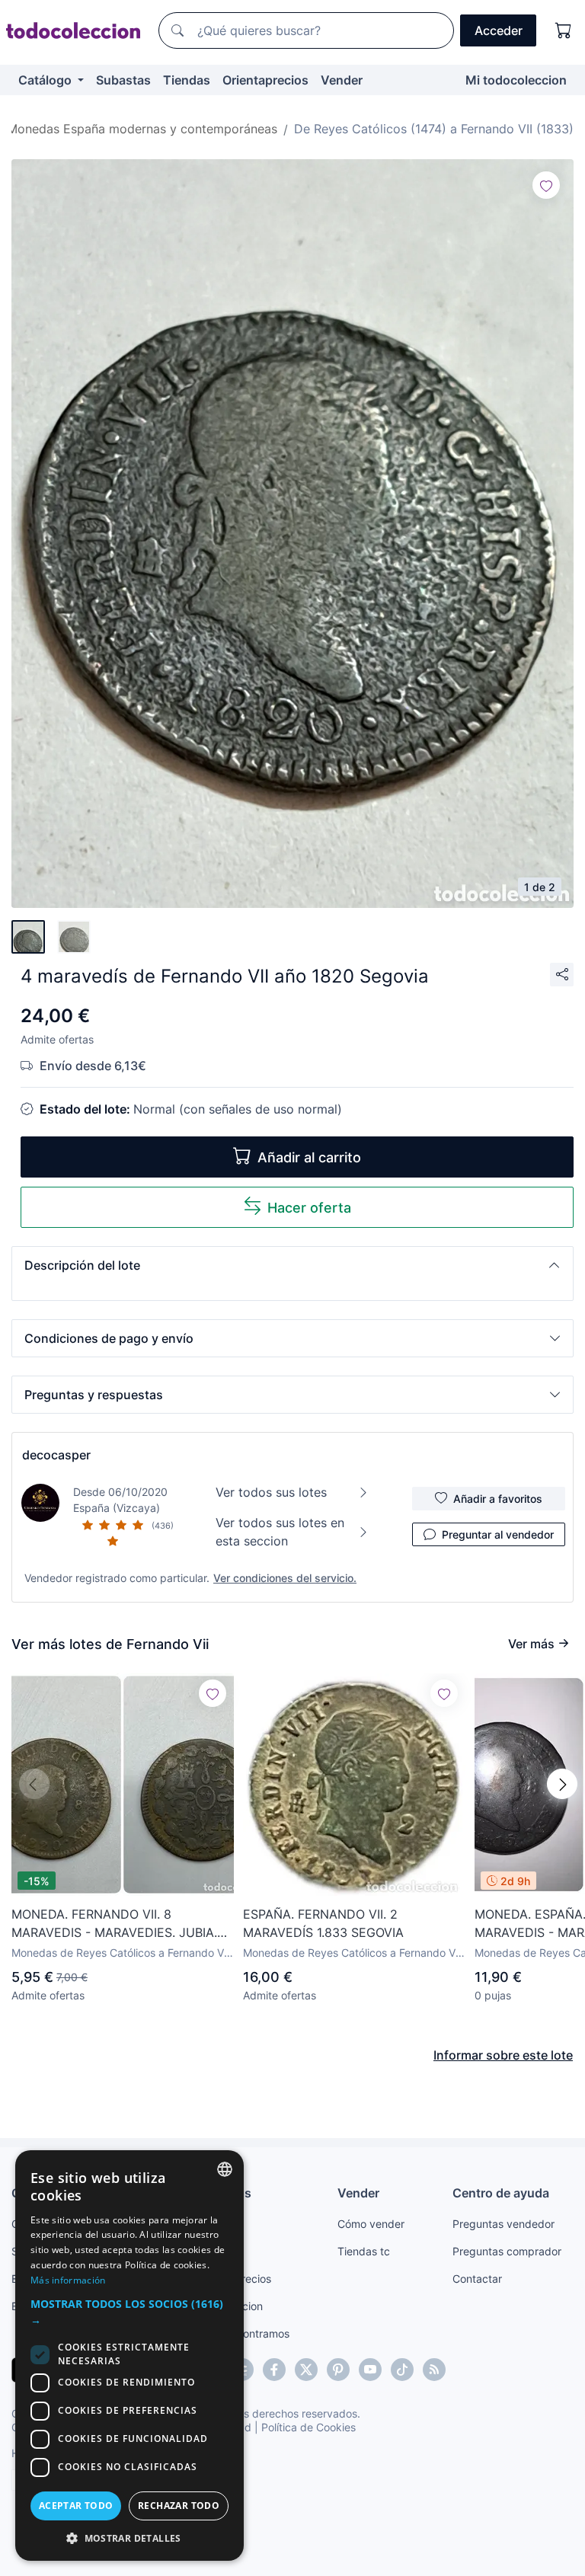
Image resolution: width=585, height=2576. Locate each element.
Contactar (477, 2279)
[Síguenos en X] (306, 2370)
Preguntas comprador (507, 2251)
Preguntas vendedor (503, 2224)
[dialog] (129, 2355)
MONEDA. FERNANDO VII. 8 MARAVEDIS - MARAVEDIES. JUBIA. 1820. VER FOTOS (114, 1924)
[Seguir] (546, 185)
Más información (68, 2280)
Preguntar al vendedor (498, 1534)
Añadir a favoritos (498, 1499)
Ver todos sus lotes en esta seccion (280, 1532)
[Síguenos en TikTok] (402, 2370)
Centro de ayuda (501, 2193)
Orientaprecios (265, 80)
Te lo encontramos (244, 2333)
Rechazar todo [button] (179, 2506)
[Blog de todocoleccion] (434, 2370)
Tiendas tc (364, 2251)
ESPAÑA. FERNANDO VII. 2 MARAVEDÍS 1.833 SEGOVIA (323, 1923)
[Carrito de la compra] (564, 30)
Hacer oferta (309, 1208)
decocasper (56, 1455)
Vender (342, 80)
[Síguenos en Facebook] (274, 2370)
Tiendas (187, 80)
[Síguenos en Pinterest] (338, 2370)
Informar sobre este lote (503, 2055)
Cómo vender (371, 2224)
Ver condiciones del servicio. (285, 1578)
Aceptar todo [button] (76, 2506)
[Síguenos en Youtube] (370, 2370)
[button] (292, 1265)
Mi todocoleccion (516, 80)
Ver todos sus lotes (271, 1492)
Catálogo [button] (46, 80)
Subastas (123, 80)
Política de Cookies (308, 2427)
